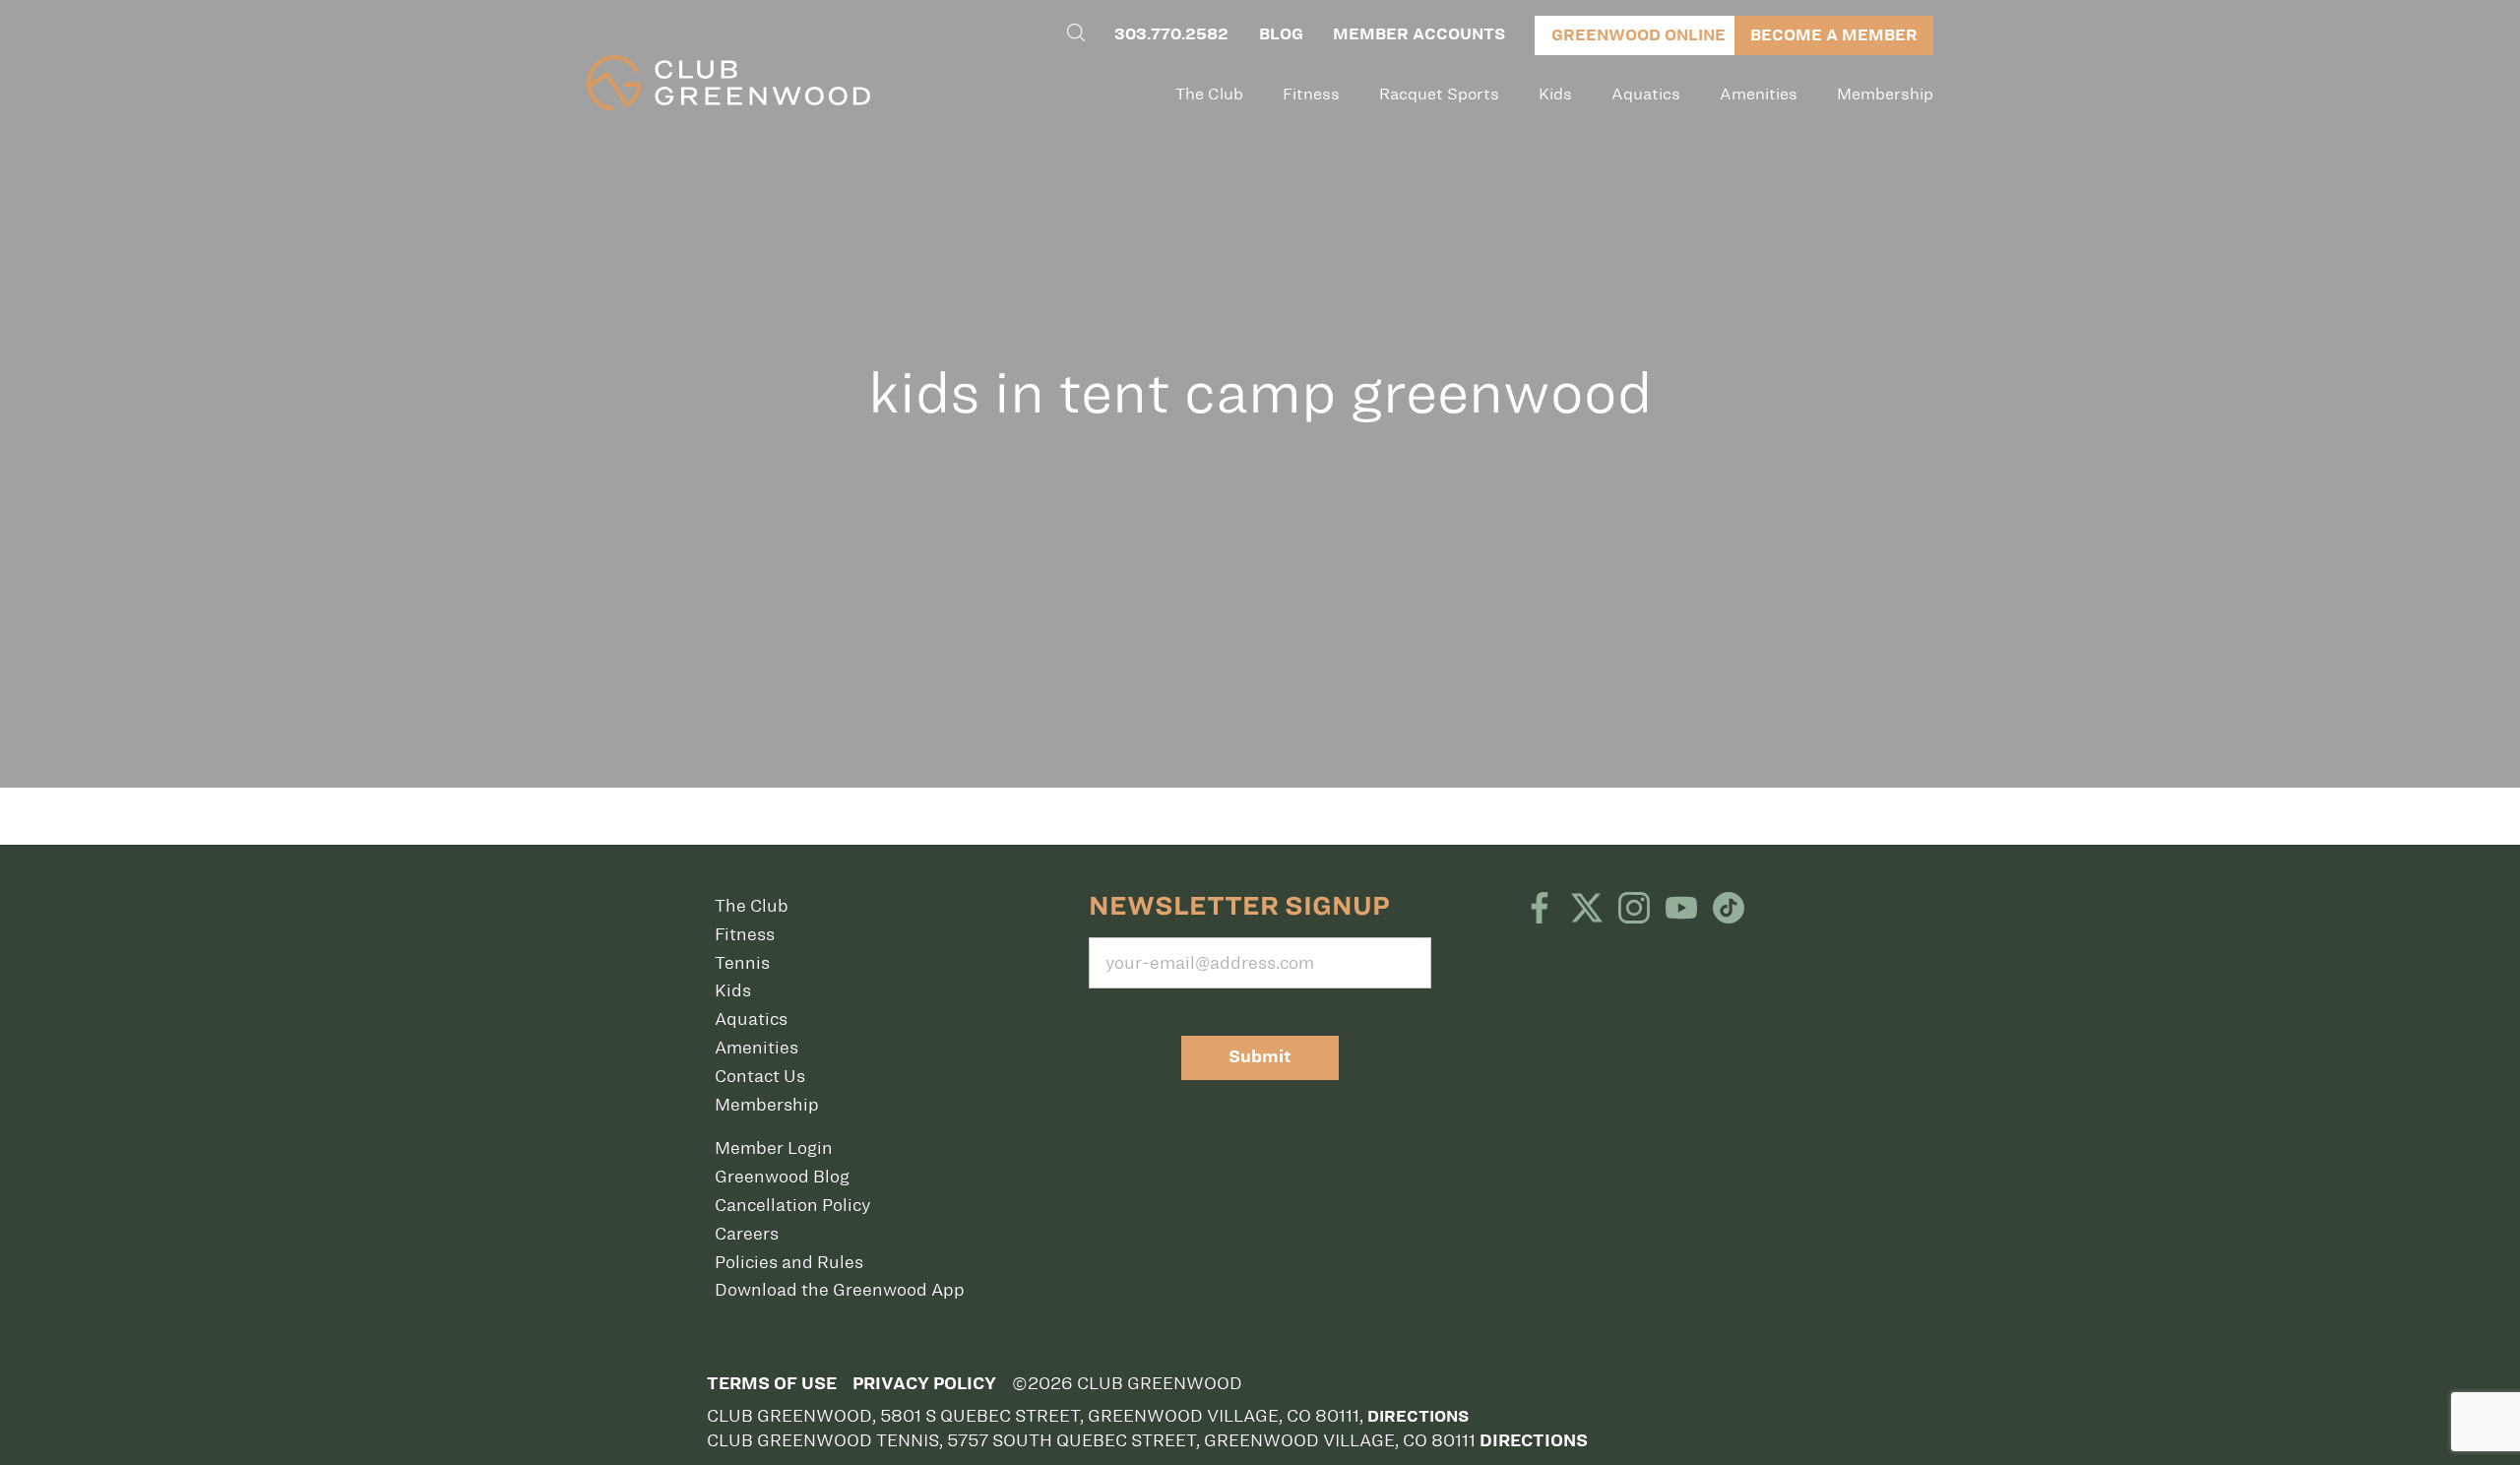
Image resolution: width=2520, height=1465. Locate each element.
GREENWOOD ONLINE (1638, 35)
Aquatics (1646, 94)
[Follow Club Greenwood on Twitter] (1587, 910)
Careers (747, 1234)
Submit (1260, 1057)
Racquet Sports (1439, 94)
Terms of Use (772, 1384)
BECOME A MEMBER (1834, 35)
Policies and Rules (789, 1262)
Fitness (1311, 94)
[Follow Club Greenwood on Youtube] (1681, 910)
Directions (1418, 1416)
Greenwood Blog (782, 1177)
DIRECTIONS (1534, 1441)
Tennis (742, 963)
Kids (1555, 94)
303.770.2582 (1171, 34)
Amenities (1759, 94)
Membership (1885, 94)
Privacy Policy (924, 1384)
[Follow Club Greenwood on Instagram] (1634, 910)
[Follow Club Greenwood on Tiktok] (1729, 910)
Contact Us (760, 1076)
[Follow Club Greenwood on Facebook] (1540, 910)
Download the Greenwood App (840, 1290)
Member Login (774, 1148)
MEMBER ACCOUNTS (1419, 34)
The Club (1209, 94)
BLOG (1281, 34)
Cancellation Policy (792, 1205)
